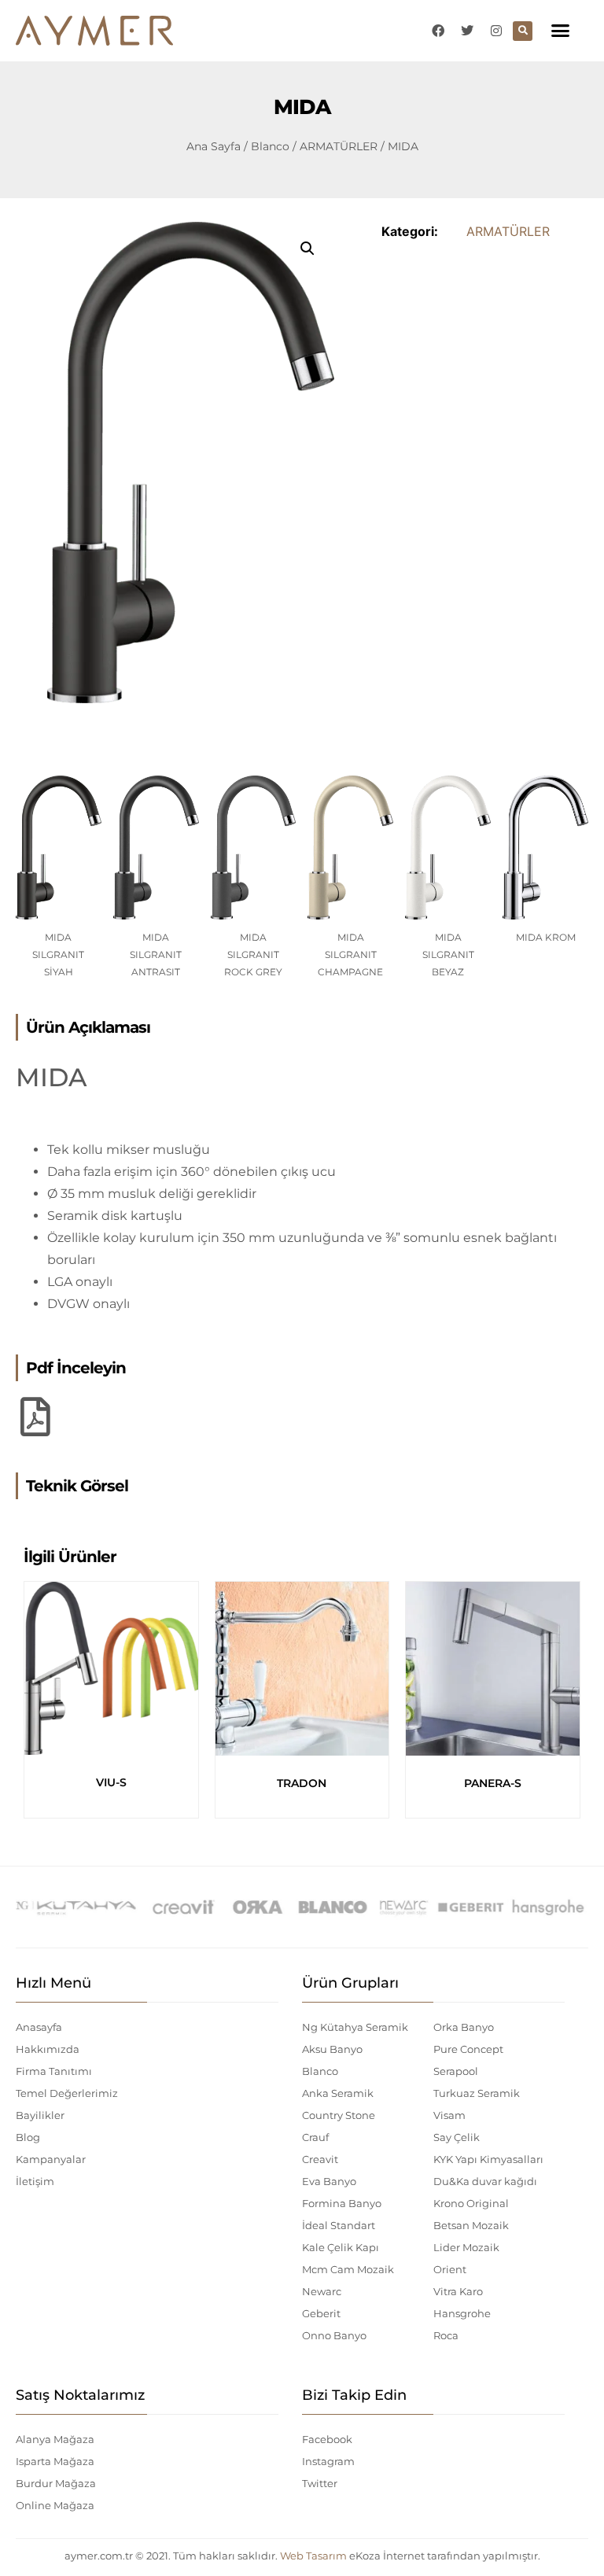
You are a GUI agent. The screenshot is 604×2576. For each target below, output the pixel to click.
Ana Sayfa (214, 146)
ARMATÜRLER (339, 146)
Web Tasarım (313, 2556)
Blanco (270, 146)
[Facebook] (438, 31)
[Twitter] (467, 31)
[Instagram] (496, 31)
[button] (561, 31)
